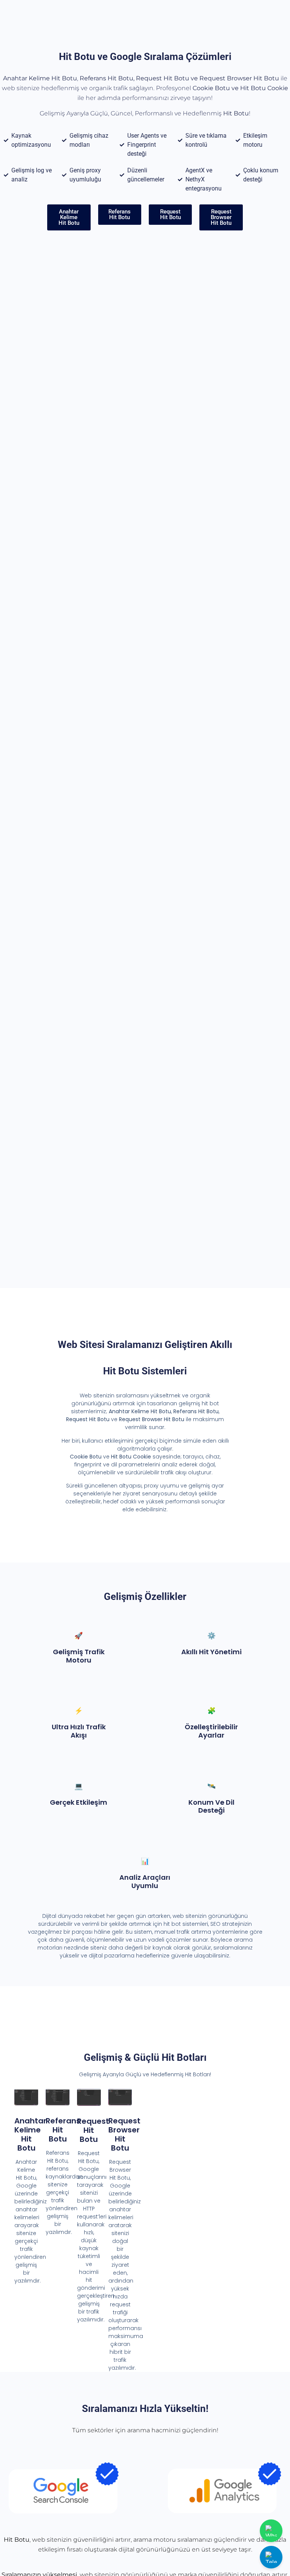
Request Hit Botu (93, 2130)
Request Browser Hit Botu (124, 2134)
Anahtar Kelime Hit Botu (30, 2134)
